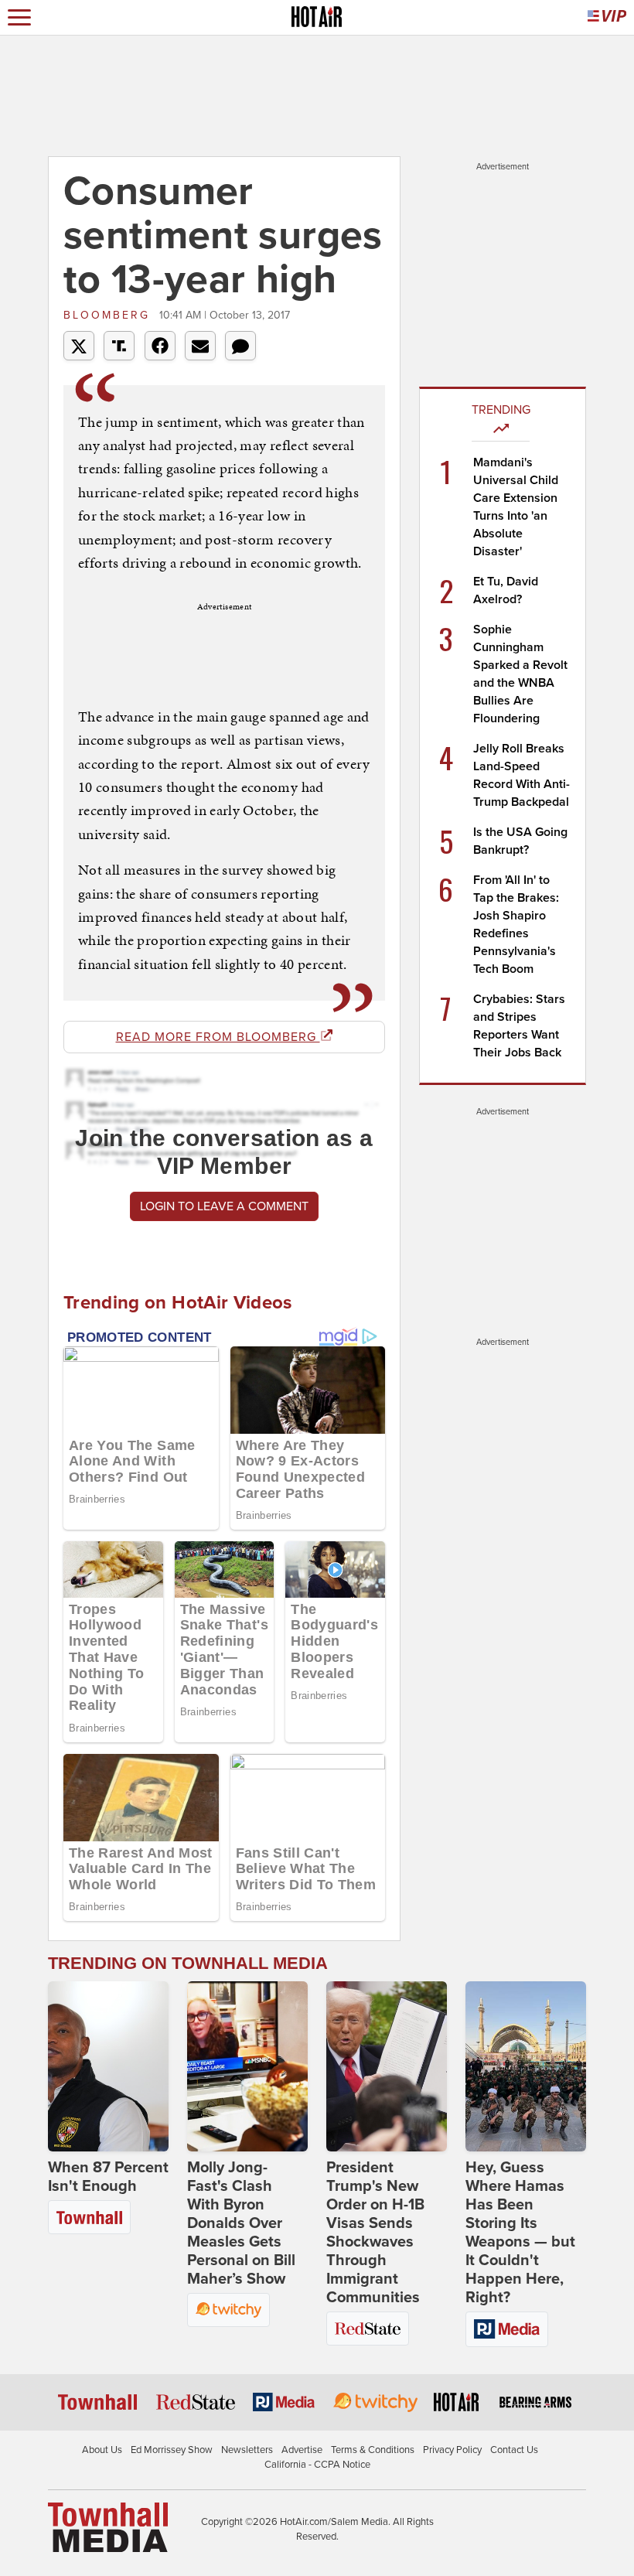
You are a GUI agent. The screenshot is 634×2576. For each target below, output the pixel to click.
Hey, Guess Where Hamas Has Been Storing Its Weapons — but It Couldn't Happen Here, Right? (520, 2233)
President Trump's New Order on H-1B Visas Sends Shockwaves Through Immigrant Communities (375, 2233)
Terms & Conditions (373, 2450)
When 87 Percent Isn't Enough (108, 2177)
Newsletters (247, 2450)
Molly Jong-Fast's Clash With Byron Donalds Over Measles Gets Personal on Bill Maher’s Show (241, 2223)
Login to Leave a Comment (224, 1206)
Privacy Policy (452, 2450)
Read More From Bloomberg (218, 1037)
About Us (102, 2450)
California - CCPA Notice (317, 2465)
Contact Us (514, 2450)
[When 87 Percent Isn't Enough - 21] (108, 2066)
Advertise (302, 2450)
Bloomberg (109, 315)
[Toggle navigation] (19, 17)
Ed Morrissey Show (172, 2450)
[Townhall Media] (108, 2527)
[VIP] (607, 17)
